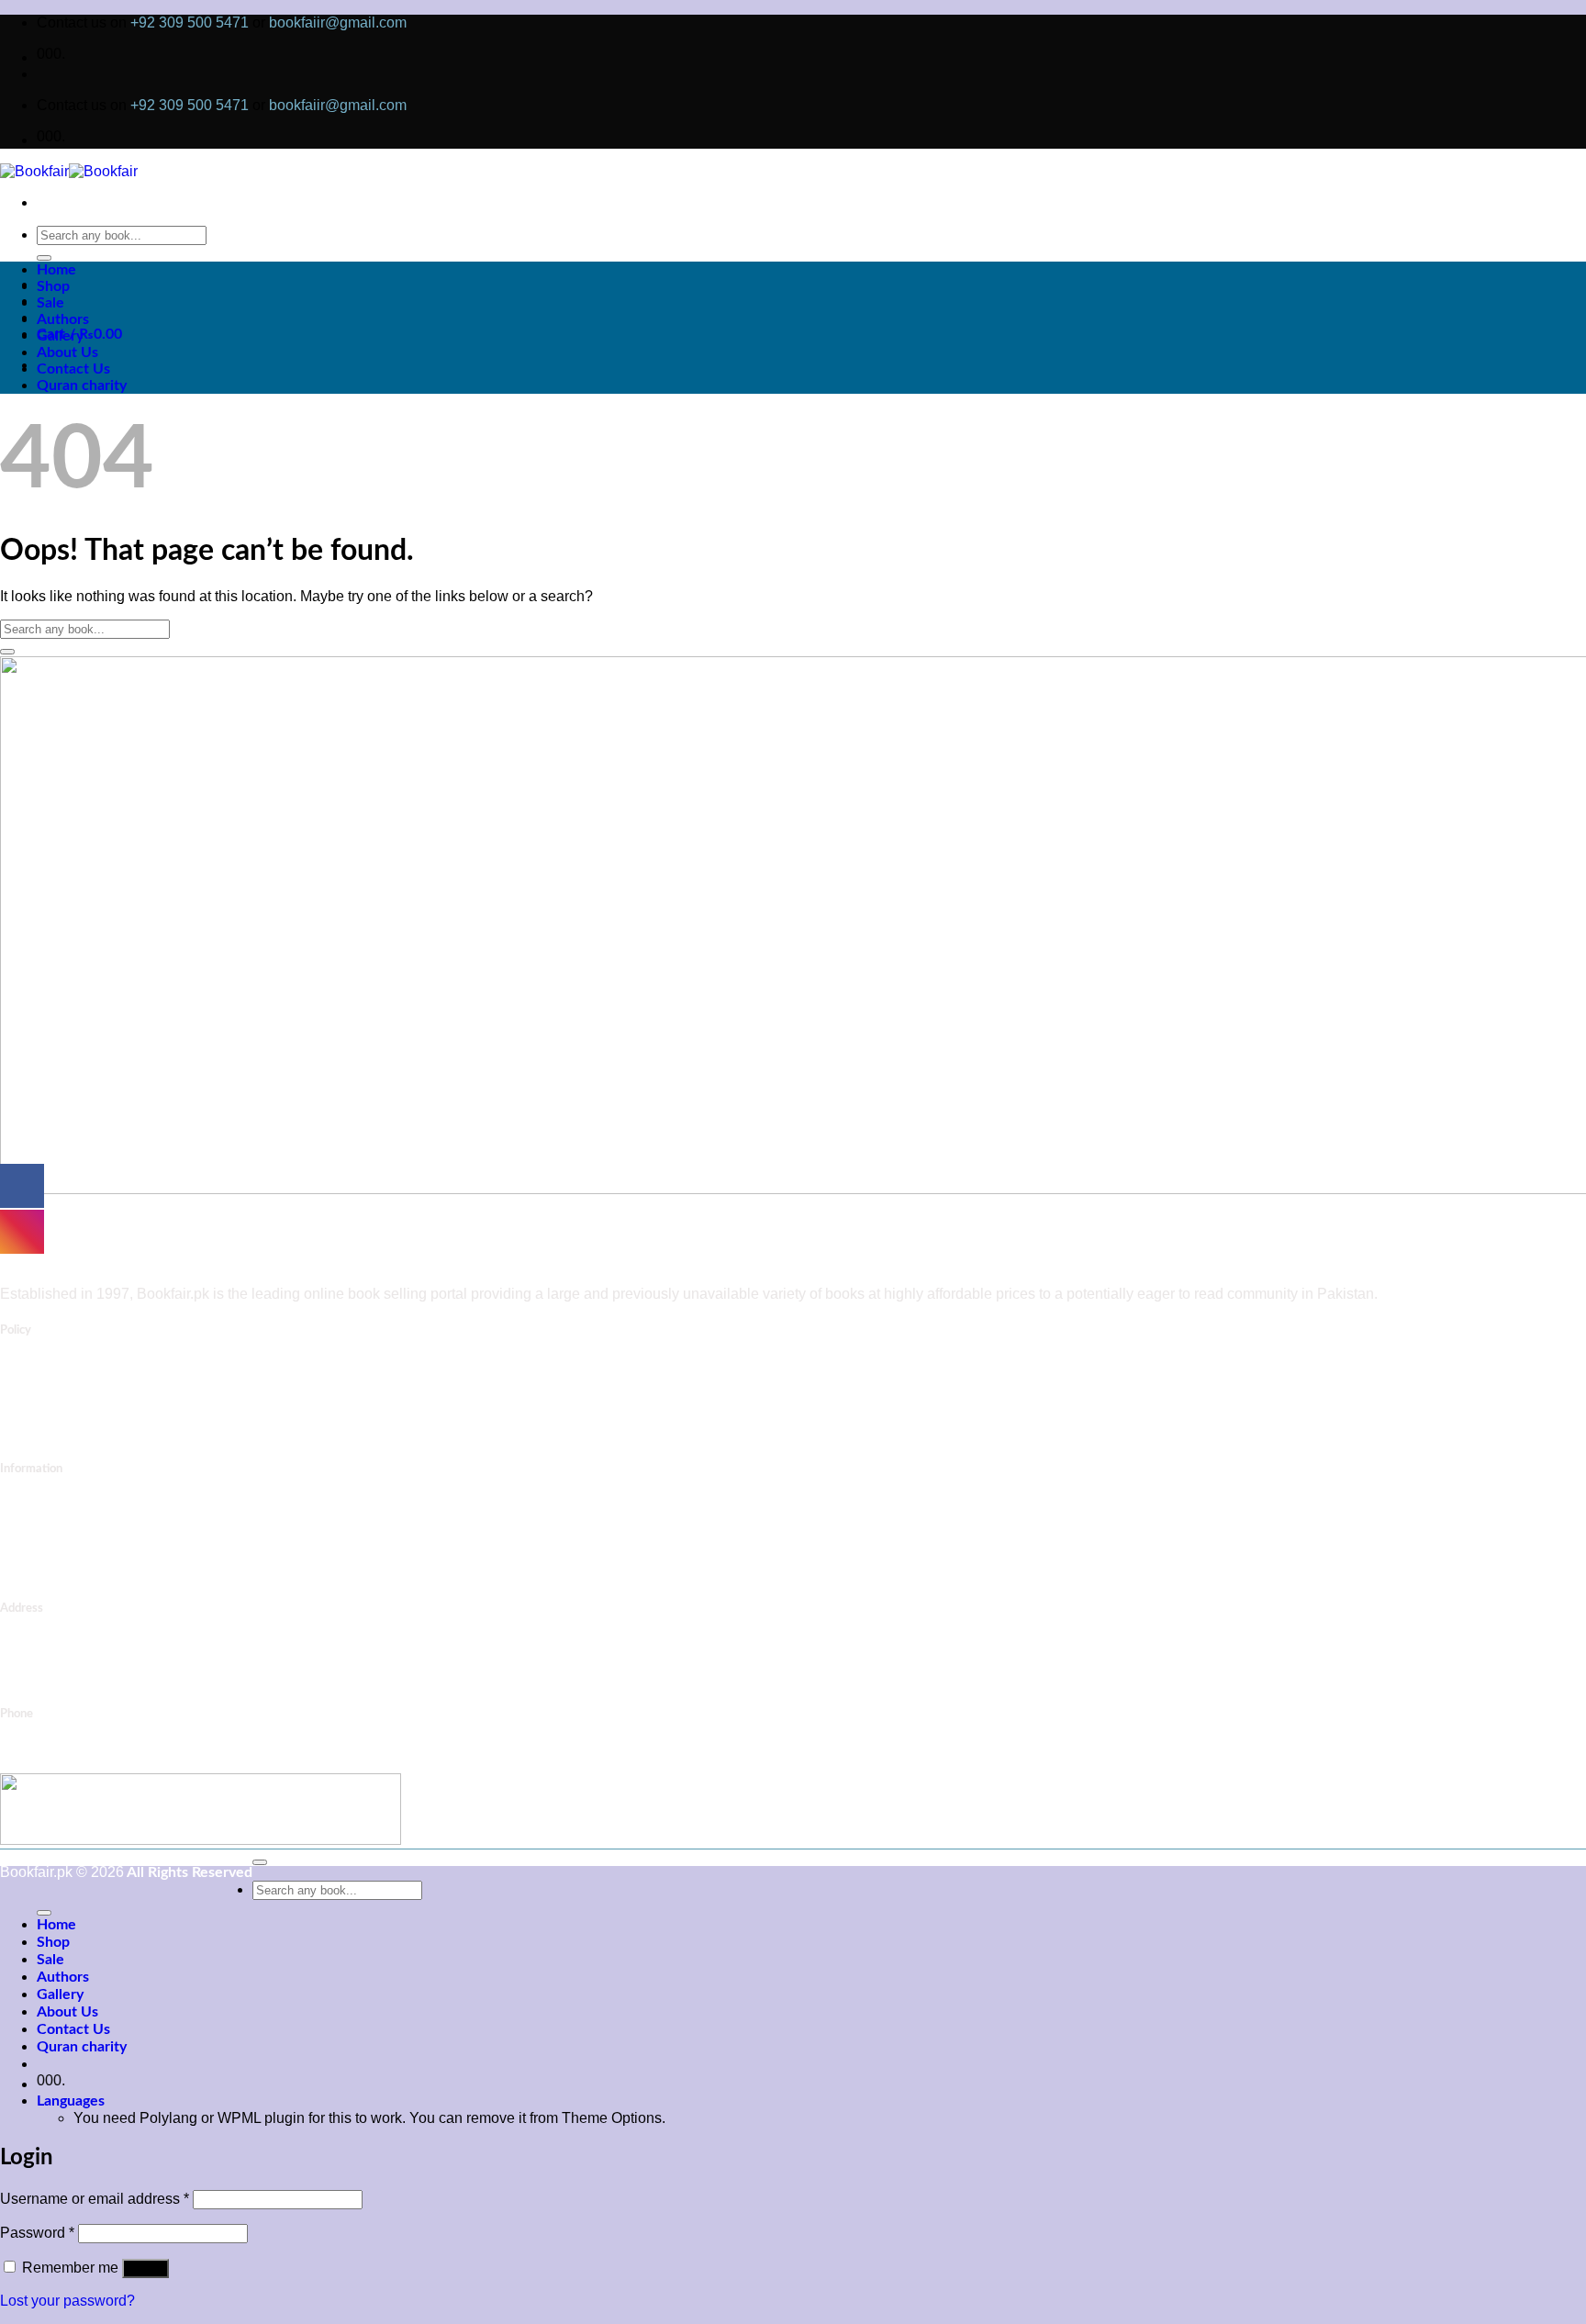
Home (56, 270)
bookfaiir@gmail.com (338, 22)
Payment (62, 1367)
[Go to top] (260, 1862)
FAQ (50, 1539)
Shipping (62, 1383)
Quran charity (82, 385)
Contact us (68, 1506)
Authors (63, 319)
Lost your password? (67, 2301)
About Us (67, 352)
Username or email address (95, 2199)
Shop (53, 286)
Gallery (60, 336)
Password (37, 2233)
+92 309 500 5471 (190, 22)
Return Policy (75, 1400)
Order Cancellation (91, 1416)
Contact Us (73, 369)
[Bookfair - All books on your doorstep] (69, 171)
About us (62, 1523)
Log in (145, 2268)
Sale (50, 303)
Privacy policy (82, 1555)
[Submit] (44, 258)
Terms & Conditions (101, 1432)
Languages (71, 2101)
